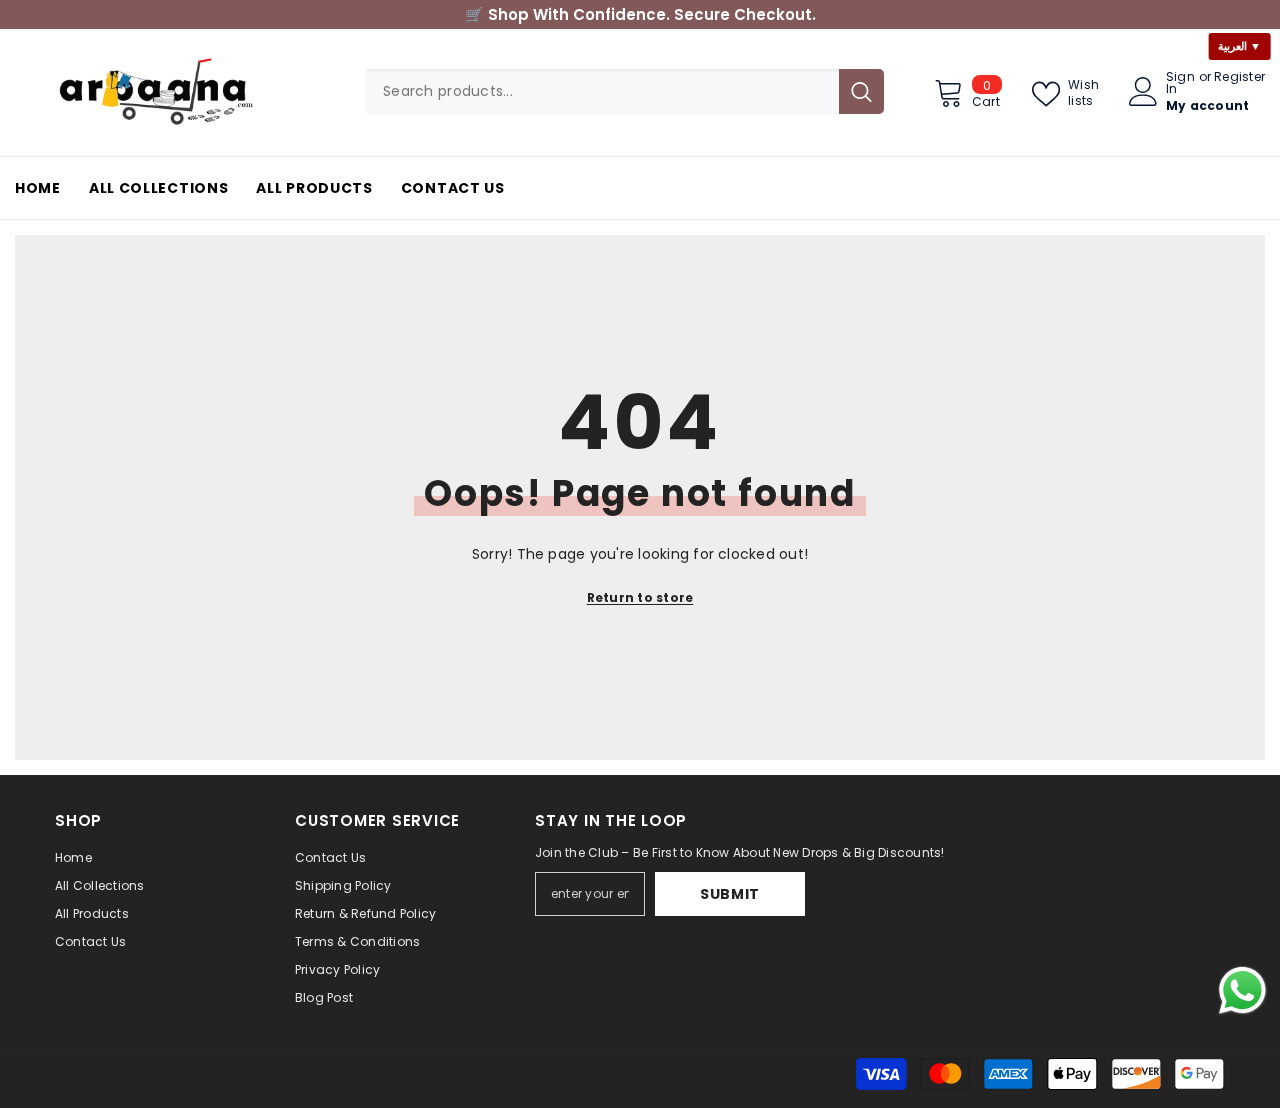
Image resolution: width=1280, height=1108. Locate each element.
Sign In (1180, 83)
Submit (730, 894)
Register (1239, 78)
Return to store (640, 597)
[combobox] (602, 91)
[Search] (624, 91)
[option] (640, 14)
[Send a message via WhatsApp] (1242, 990)
